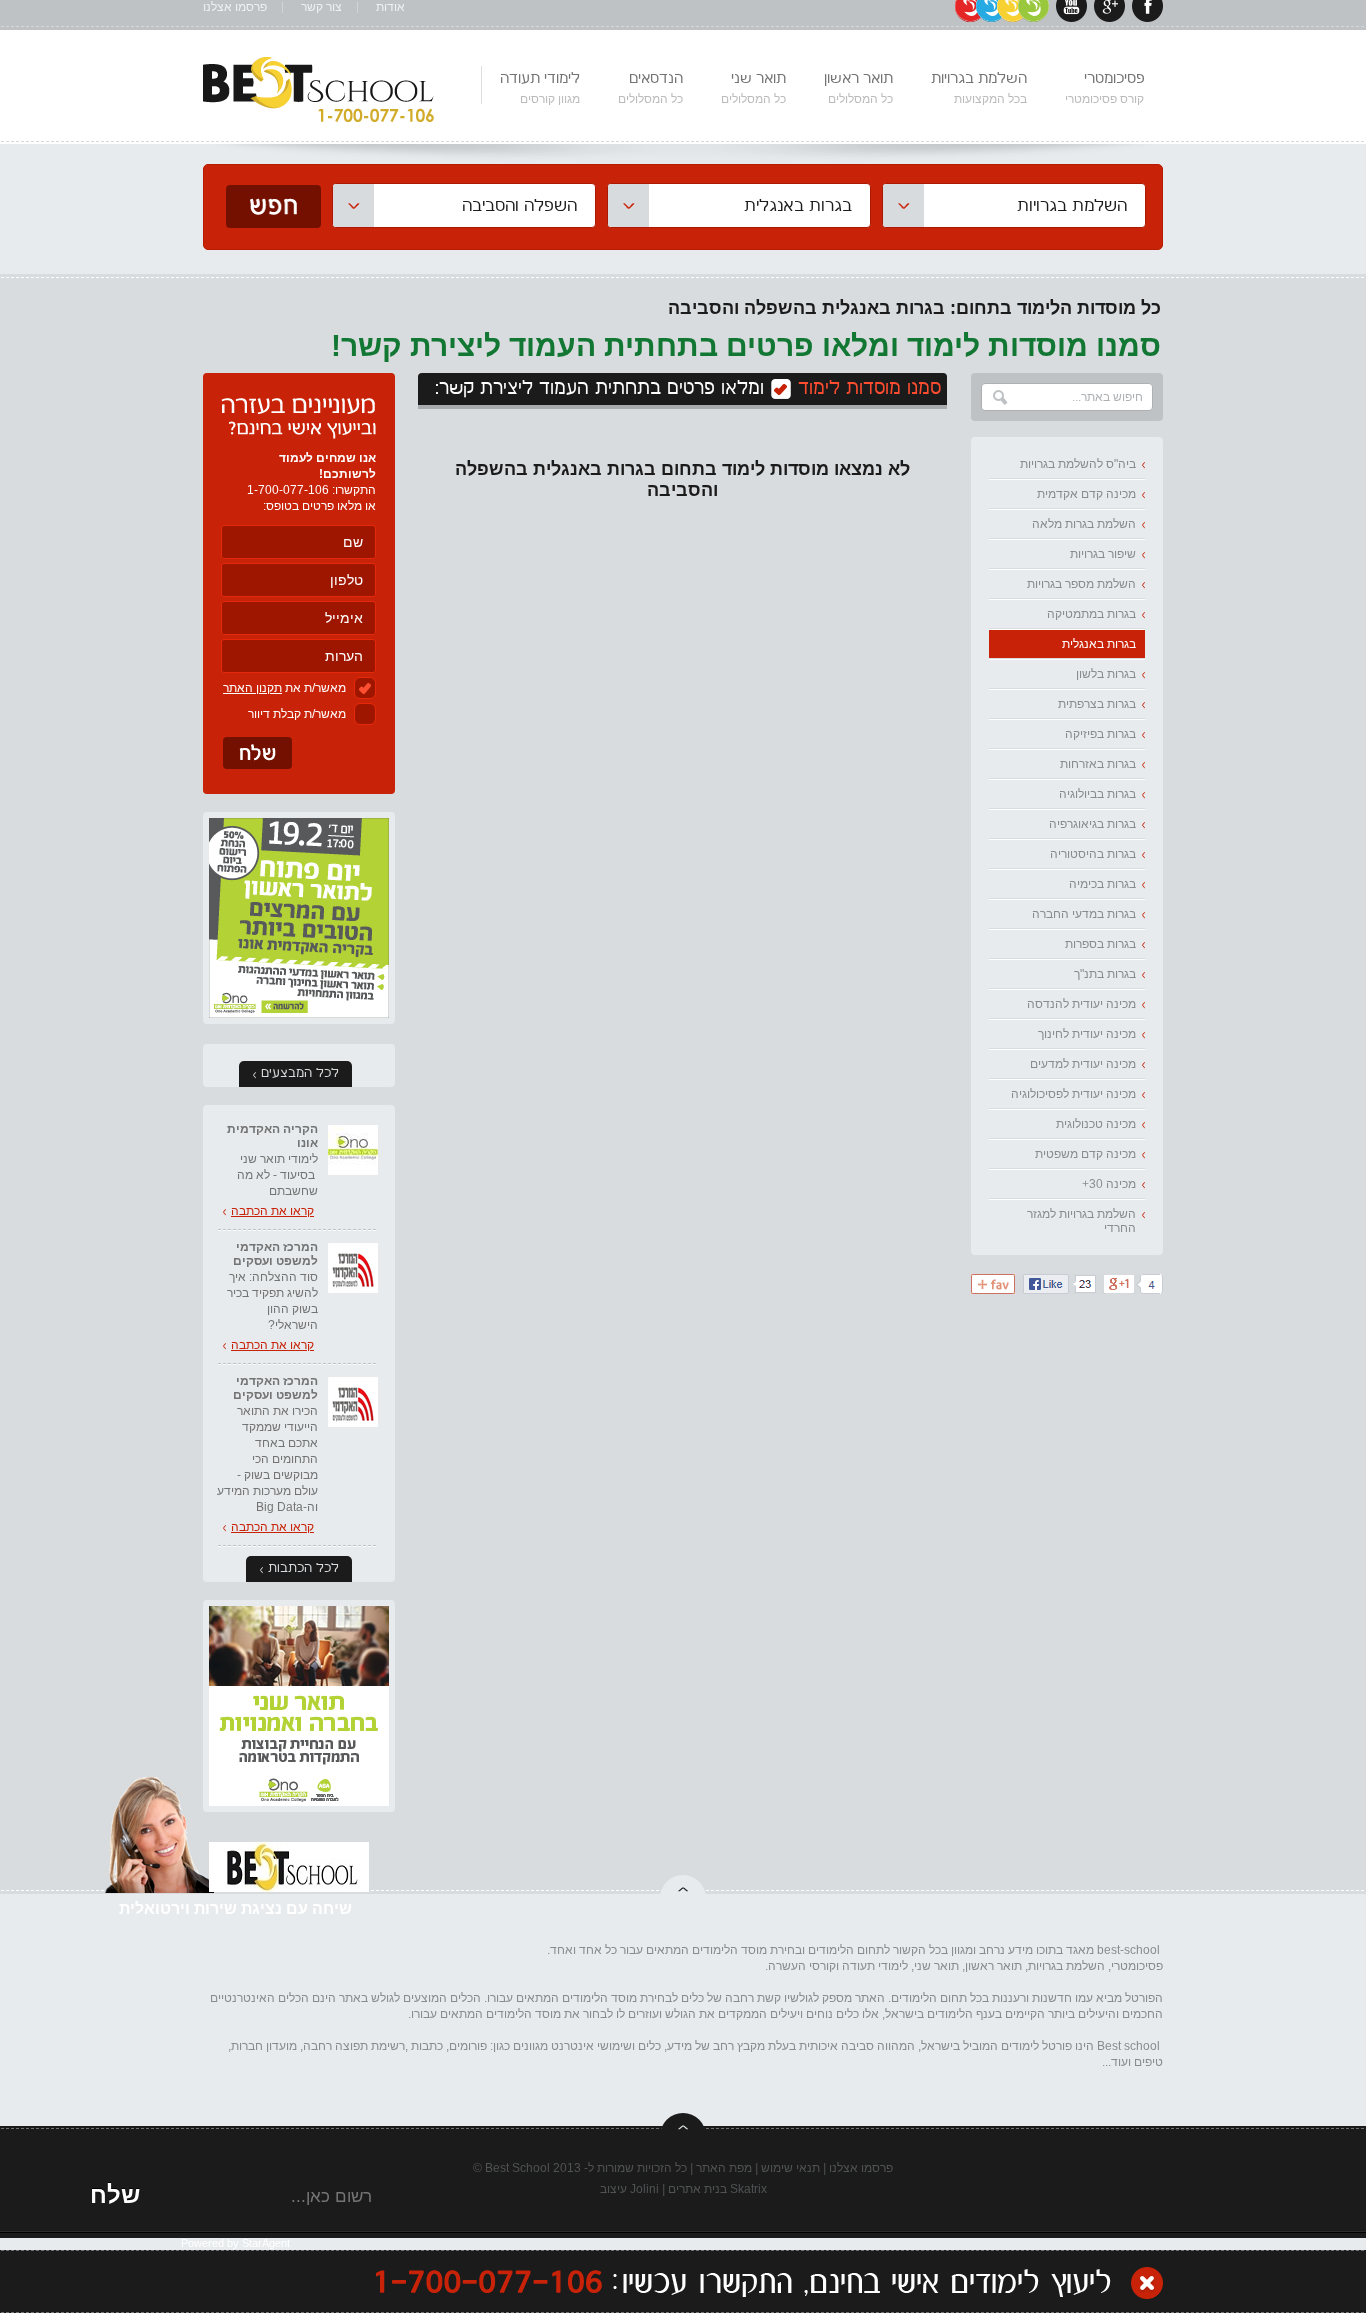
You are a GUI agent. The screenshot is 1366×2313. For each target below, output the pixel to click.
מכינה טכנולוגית (1096, 1124)
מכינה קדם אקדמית (1086, 494)
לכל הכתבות (303, 1568)
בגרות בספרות (1100, 944)
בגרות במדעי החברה (1084, 914)
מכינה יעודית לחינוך (1087, 1034)
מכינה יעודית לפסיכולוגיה (1073, 1094)
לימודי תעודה (540, 88)
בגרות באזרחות (1098, 764)
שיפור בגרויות (1103, 554)
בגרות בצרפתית (1097, 704)
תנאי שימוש (790, 2168)
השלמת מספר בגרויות (1081, 584)
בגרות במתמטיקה (1091, 614)
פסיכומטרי (1104, 88)
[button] (1014, 205)
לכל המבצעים (300, 1073)
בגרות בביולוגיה (1097, 794)
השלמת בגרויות (979, 88)
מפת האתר (724, 2168)
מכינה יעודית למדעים (1083, 1064)
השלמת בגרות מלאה (1084, 524)
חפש (273, 206)
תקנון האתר (252, 688)
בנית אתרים (697, 2189)
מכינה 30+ (1109, 1184)
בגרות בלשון (1106, 674)
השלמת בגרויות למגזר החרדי (1081, 1221)
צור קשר (321, 7)
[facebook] (1147, 18)
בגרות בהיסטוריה (1093, 854)
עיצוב (613, 2189)
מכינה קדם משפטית (1085, 1154)
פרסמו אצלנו (235, 7)
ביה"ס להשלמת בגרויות (1078, 464)
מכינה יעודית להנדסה (1081, 1004)
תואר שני (753, 88)
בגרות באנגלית (1099, 644)
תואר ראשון (858, 88)
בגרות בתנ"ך (1105, 974)
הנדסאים (650, 88)
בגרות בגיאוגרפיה (1092, 824)
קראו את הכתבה (272, 1211)
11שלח (257, 753)
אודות (390, 7)
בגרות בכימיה (1102, 884)
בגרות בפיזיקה (1100, 734)
